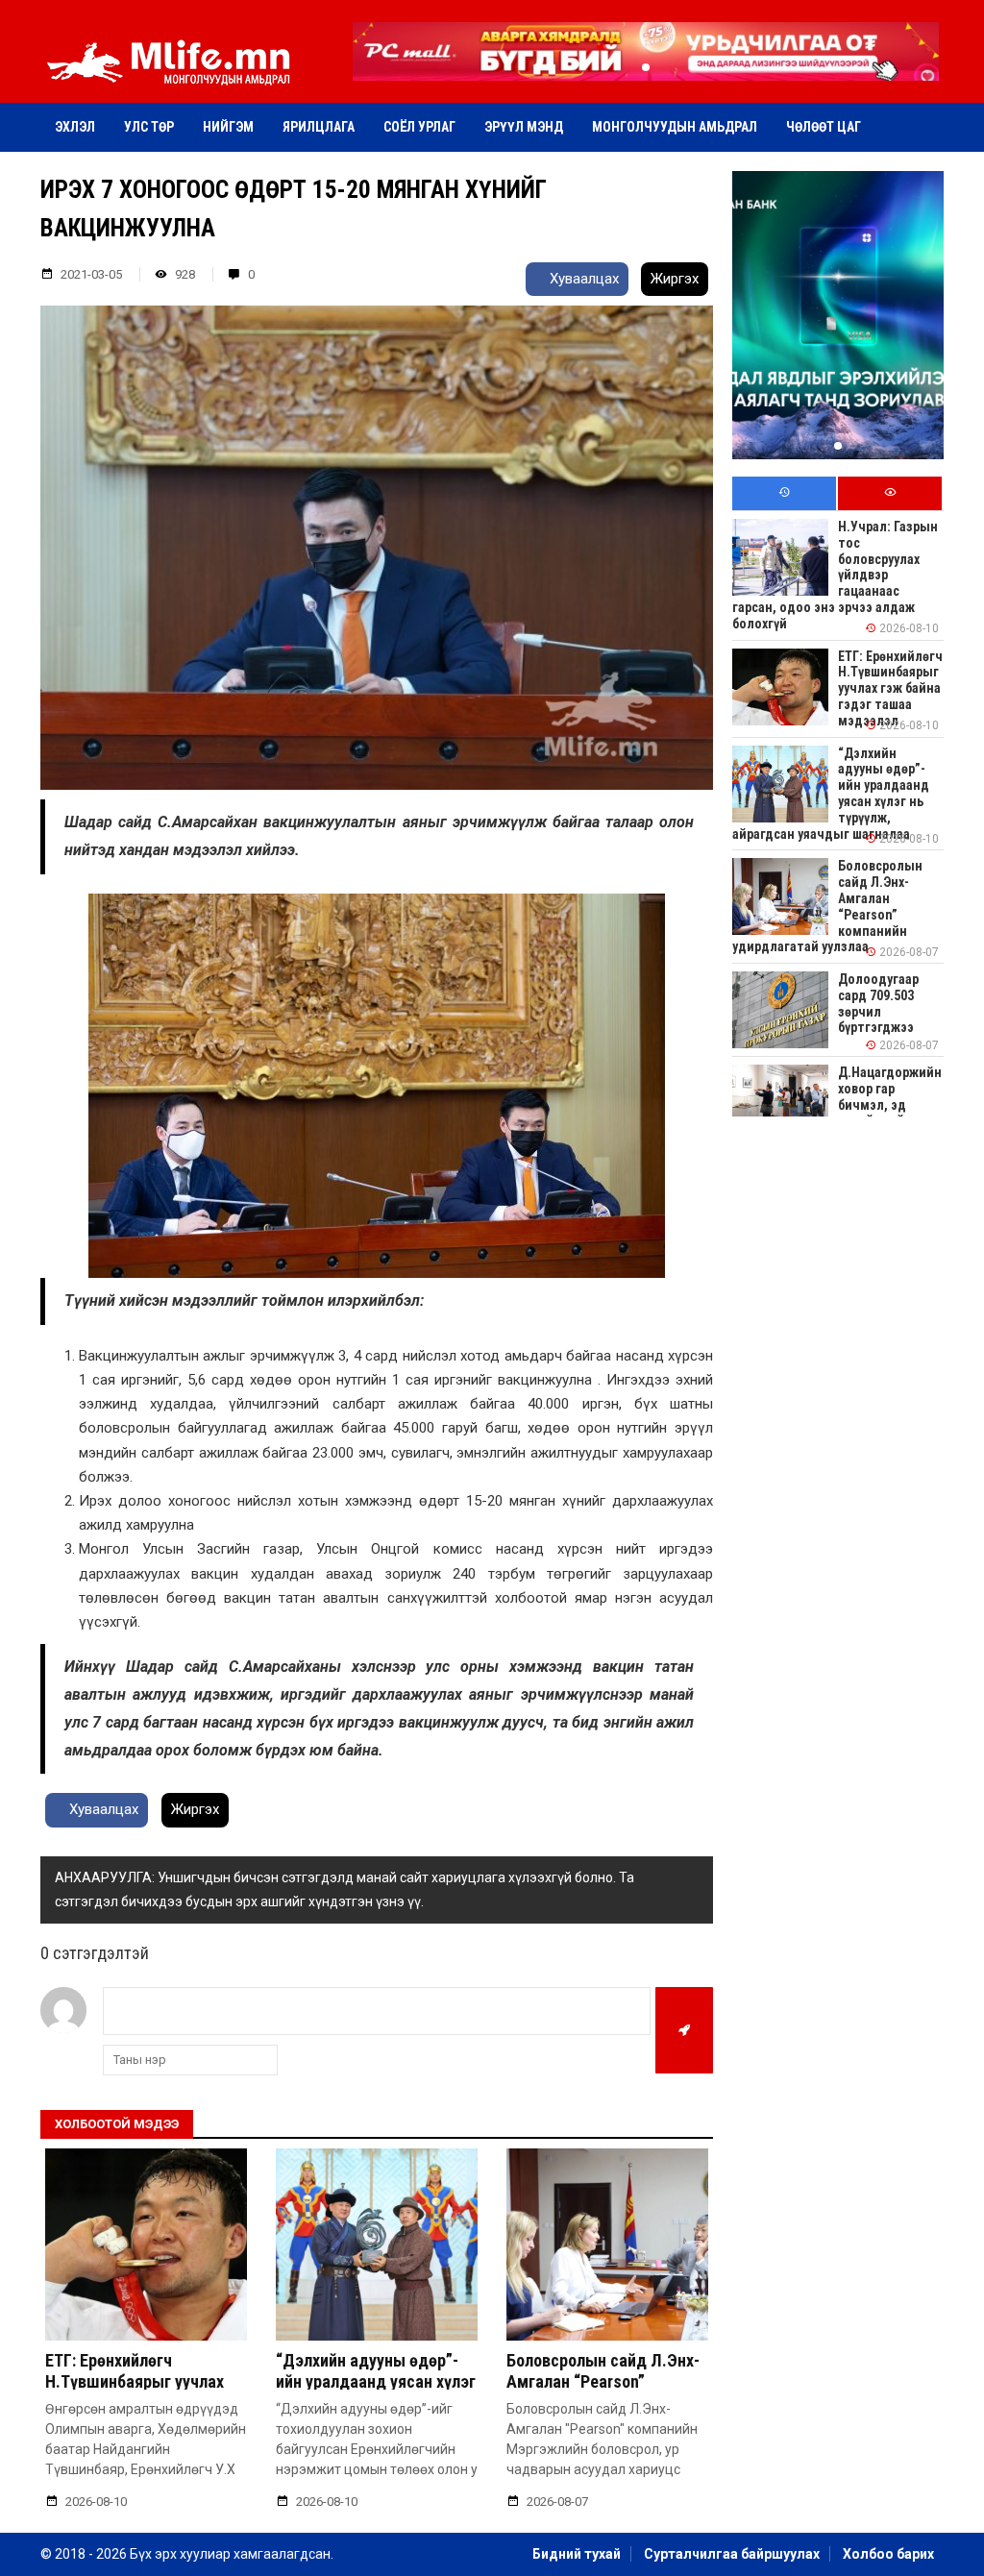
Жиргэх (675, 279)
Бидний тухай (577, 2554)
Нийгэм (228, 127)
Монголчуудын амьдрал (675, 127)
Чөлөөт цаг (824, 127)
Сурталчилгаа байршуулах (732, 2554)
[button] (646, 67)
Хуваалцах (582, 279)
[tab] (784, 493)
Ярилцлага (319, 127)
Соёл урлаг (419, 127)
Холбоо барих (888, 2554)
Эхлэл (75, 127)
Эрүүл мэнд (524, 127)
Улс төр (149, 127)
